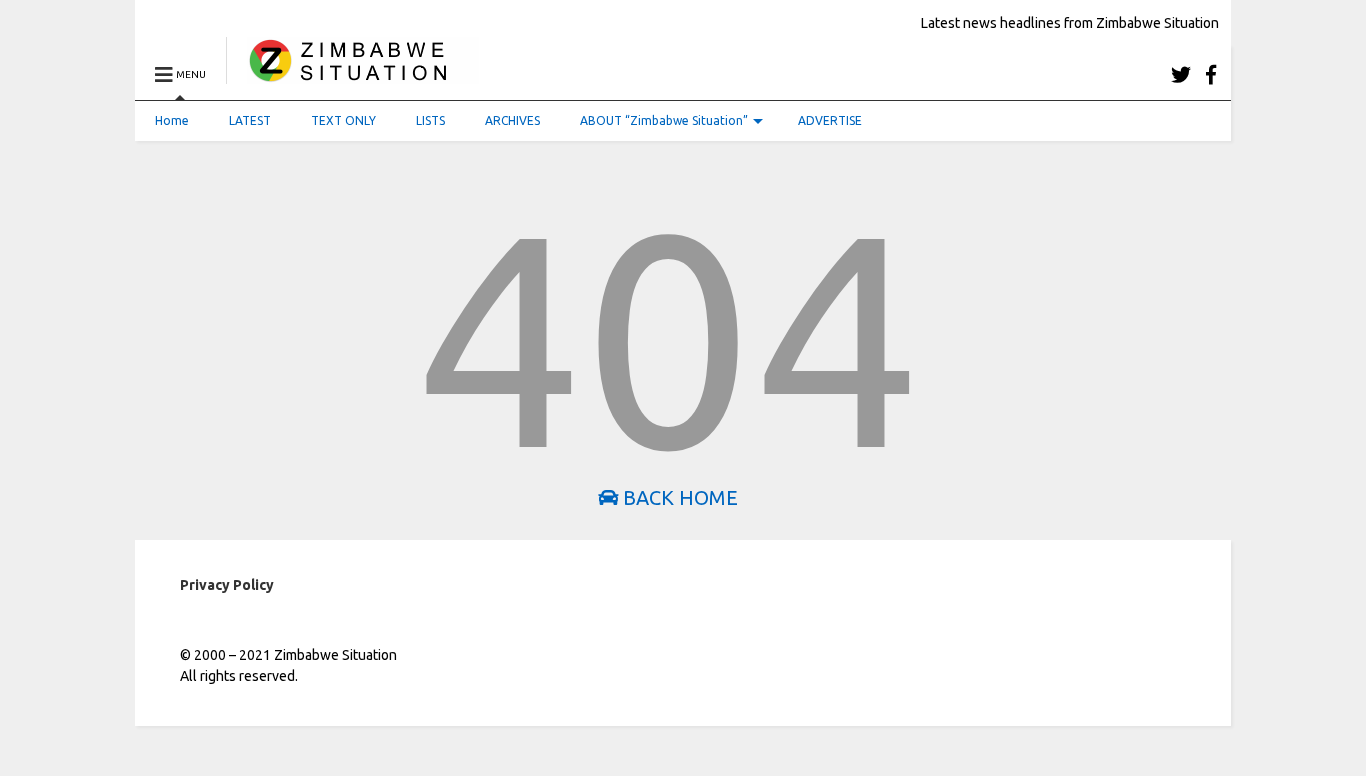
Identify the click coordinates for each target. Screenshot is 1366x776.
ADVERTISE (830, 120)
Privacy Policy (227, 585)
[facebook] (1211, 74)
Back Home (678, 497)
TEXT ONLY (343, 120)
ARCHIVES (512, 120)
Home (172, 120)
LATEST (250, 120)
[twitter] (1181, 74)
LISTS (430, 120)
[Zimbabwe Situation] (352, 74)
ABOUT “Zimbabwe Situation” (664, 120)
